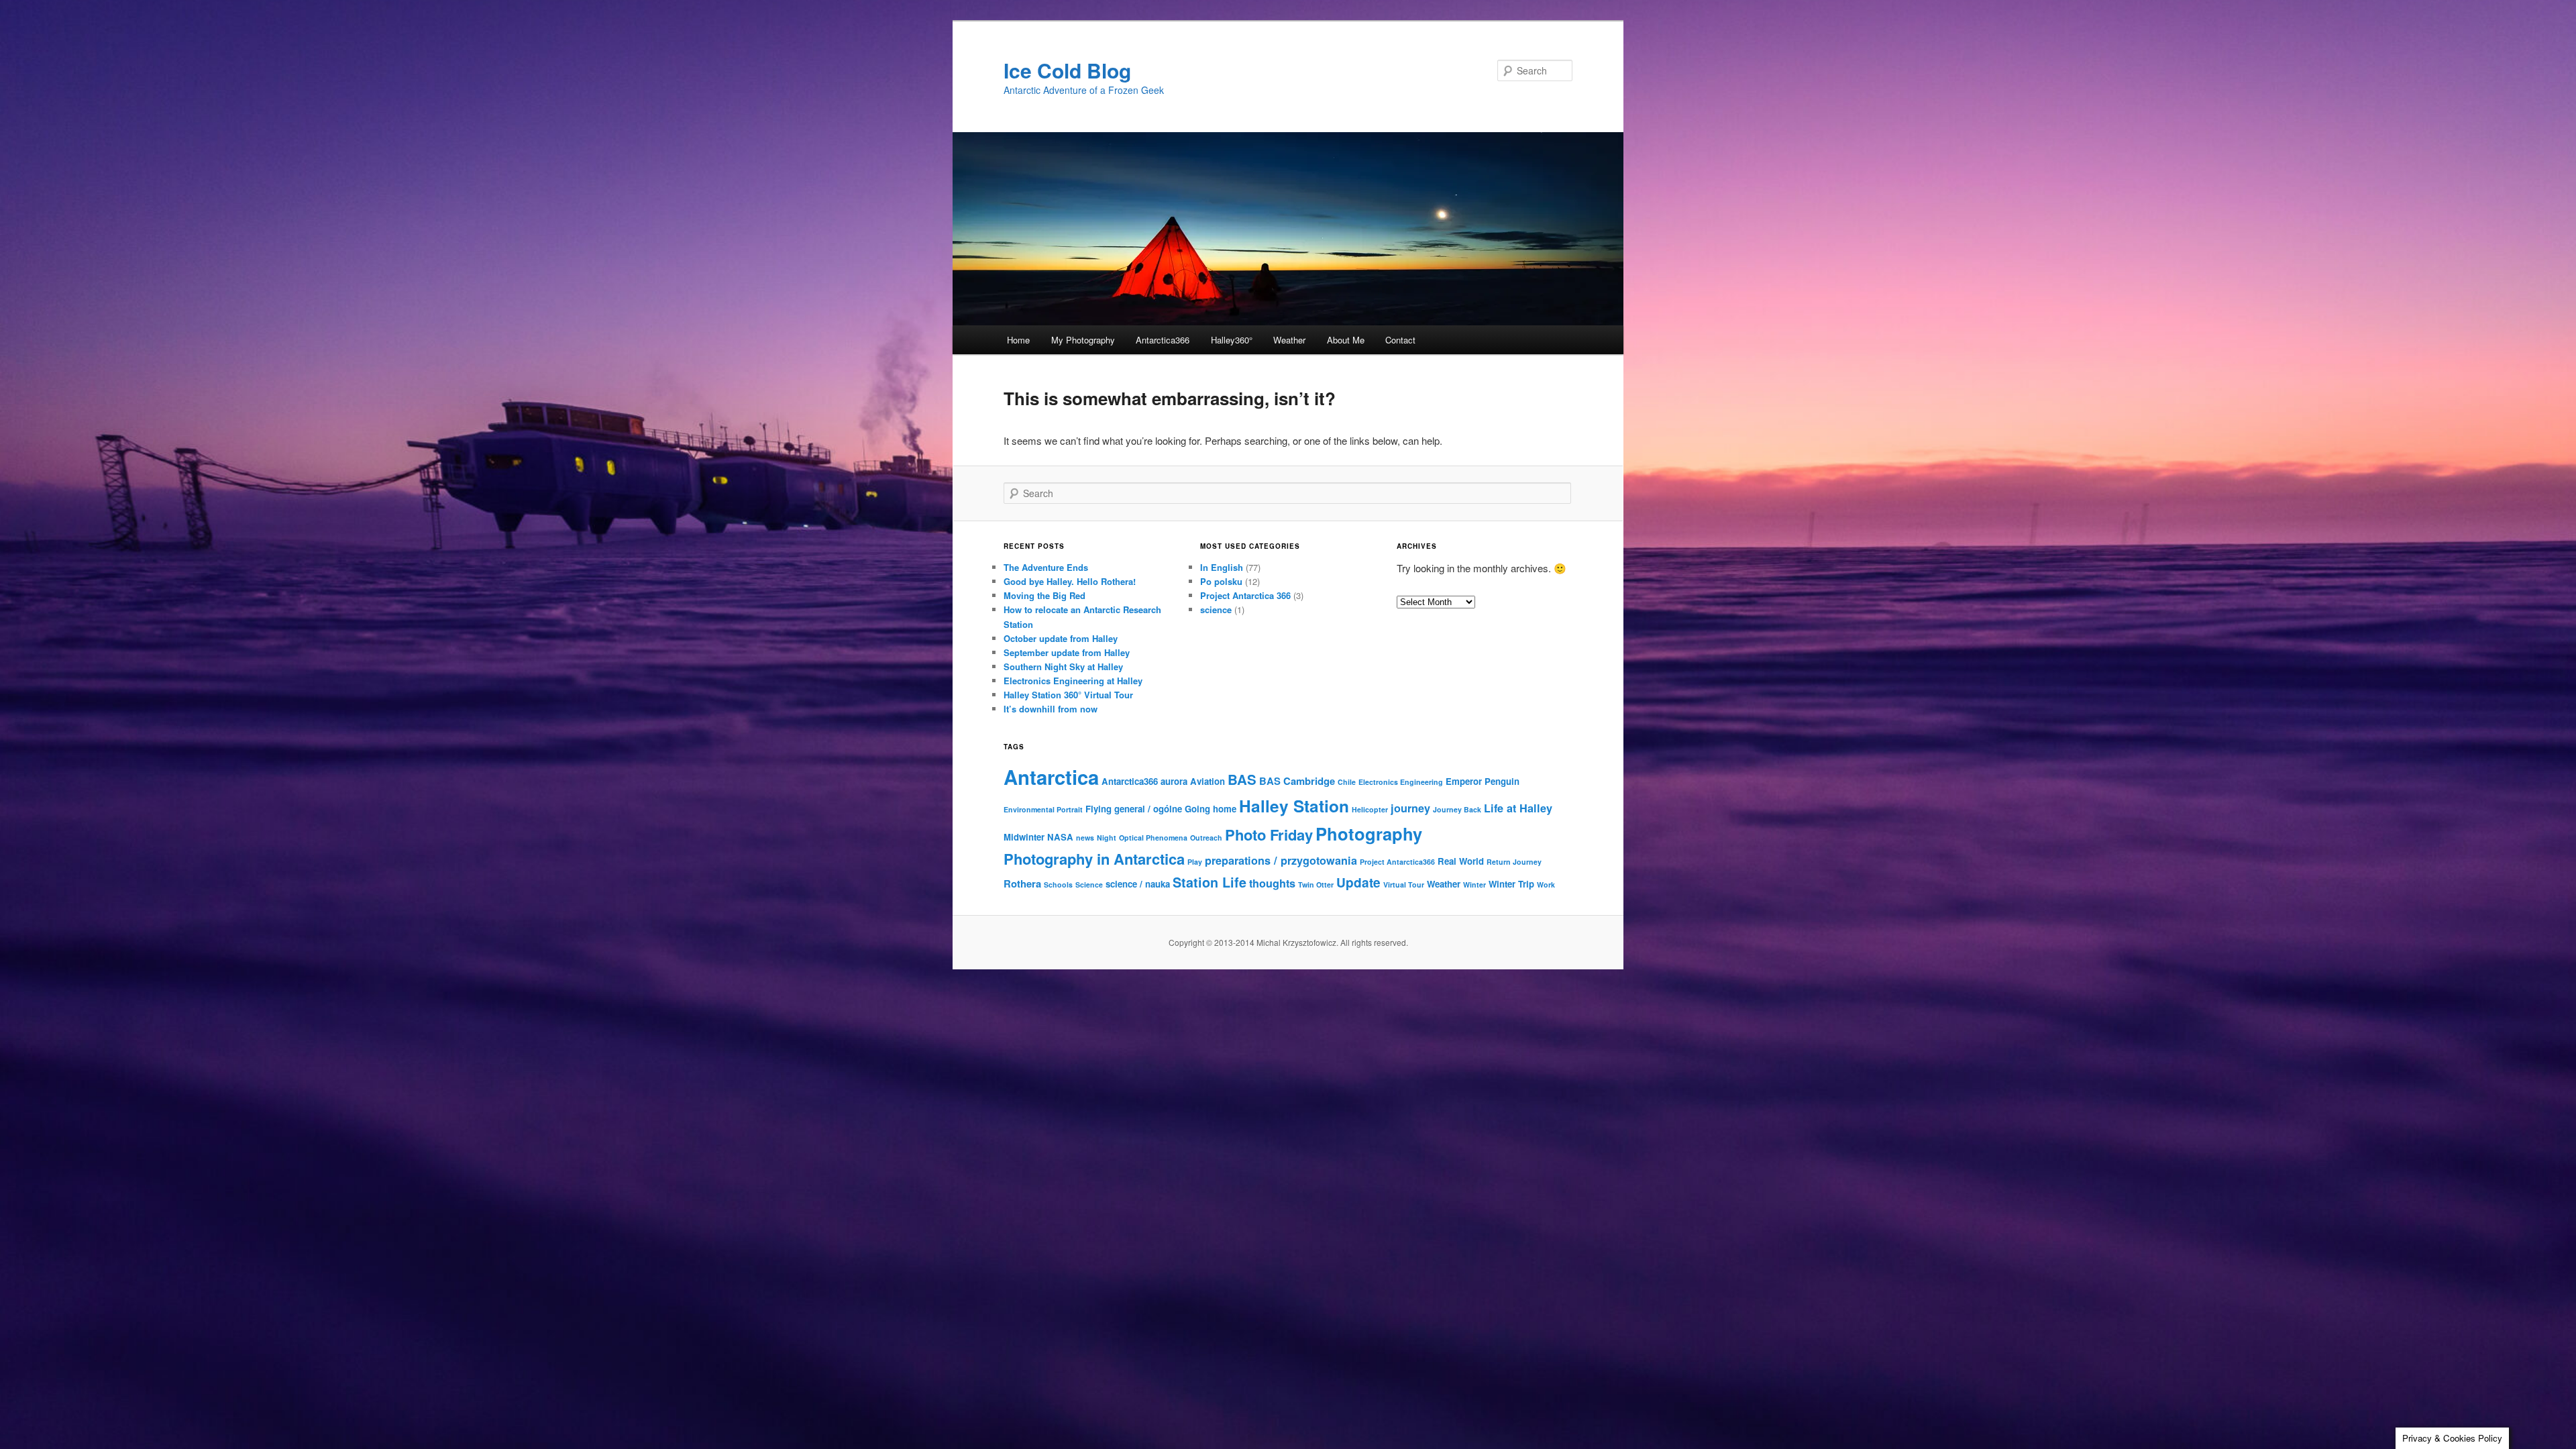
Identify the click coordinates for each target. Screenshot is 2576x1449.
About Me (1346, 340)
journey (1410, 808)
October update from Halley (1061, 638)
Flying (1098, 809)
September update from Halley (1067, 652)
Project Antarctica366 (1397, 862)
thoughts (1272, 883)
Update (1358, 882)
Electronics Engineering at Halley (1073, 681)
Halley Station (1294, 806)
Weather (1289, 340)
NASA (1060, 837)
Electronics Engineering (1401, 782)
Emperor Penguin (1483, 781)
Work (1546, 884)
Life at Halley (1518, 808)
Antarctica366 (1163, 340)
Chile (1347, 782)
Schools (1058, 884)
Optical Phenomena (1153, 838)
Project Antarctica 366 (1245, 595)
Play (1195, 862)
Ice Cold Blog (1067, 70)
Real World (1461, 861)
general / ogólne (1148, 809)
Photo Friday (1269, 835)
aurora (1174, 781)
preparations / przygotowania (1281, 860)
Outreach (1206, 838)
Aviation (1207, 781)
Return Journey (1514, 862)
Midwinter (1024, 837)
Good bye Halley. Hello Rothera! (1070, 581)
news (1085, 838)
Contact (1400, 340)
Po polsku (1221, 581)
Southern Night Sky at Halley (1063, 666)
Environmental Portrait (1043, 809)
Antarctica (1051, 777)
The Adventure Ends (1046, 567)
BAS (1242, 779)
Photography (1369, 834)
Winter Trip (1511, 884)
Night (1107, 838)
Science (1089, 884)
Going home (1211, 809)
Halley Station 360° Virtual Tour (1068, 695)
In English (1222, 567)
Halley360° (1232, 340)
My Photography (1083, 340)
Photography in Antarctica (1094, 859)
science (1216, 609)
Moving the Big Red (1044, 595)
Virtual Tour (1404, 884)
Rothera (1022, 883)
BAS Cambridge (1297, 781)
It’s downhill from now (1051, 709)
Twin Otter (1316, 884)
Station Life (1210, 882)
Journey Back (1457, 809)
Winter (1474, 884)
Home (1018, 340)
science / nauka (1138, 884)
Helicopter (1370, 809)
